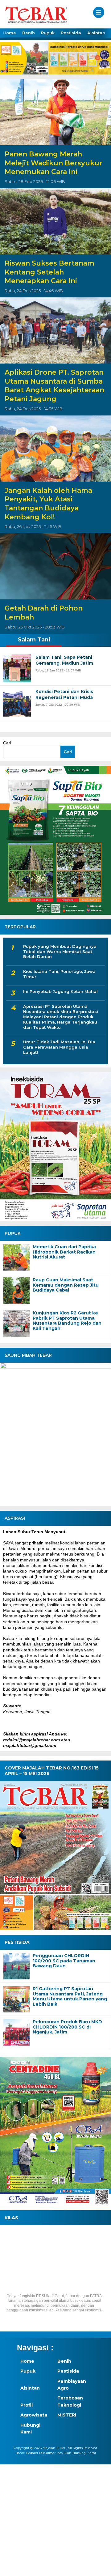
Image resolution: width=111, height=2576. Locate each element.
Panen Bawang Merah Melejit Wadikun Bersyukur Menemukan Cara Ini (53, 163)
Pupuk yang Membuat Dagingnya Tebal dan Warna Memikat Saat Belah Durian (60, 952)
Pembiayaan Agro (72, 2385)
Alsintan (96, 33)
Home (10, 33)
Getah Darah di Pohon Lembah (44, 613)
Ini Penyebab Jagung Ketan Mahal (60, 991)
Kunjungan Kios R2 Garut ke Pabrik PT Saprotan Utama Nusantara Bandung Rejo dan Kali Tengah (67, 1321)
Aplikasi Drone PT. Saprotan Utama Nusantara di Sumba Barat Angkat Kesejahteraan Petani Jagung (54, 386)
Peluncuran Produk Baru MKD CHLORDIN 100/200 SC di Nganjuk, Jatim (67, 2027)
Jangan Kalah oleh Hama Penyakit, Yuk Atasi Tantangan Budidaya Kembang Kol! (48, 504)
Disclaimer (47, 2453)
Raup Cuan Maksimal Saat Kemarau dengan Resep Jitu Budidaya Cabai (66, 1285)
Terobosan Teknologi (70, 2401)
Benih (29, 33)
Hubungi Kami (30, 2429)
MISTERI (67, 2415)
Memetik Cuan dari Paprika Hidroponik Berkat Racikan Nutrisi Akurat (64, 1252)
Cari (7, 743)
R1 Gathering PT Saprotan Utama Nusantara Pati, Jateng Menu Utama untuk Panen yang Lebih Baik (70, 1997)
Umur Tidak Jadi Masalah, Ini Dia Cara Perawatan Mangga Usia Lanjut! (59, 1047)
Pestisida (71, 33)
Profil (27, 2405)
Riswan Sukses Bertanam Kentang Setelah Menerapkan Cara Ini (49, 272)
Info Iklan (64, 2453)
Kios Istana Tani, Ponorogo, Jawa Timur (59, 974)
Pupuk (48, 33)
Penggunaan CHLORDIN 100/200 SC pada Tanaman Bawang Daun (64, 1961)
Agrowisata (34, 2415)
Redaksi (32, 2453)
